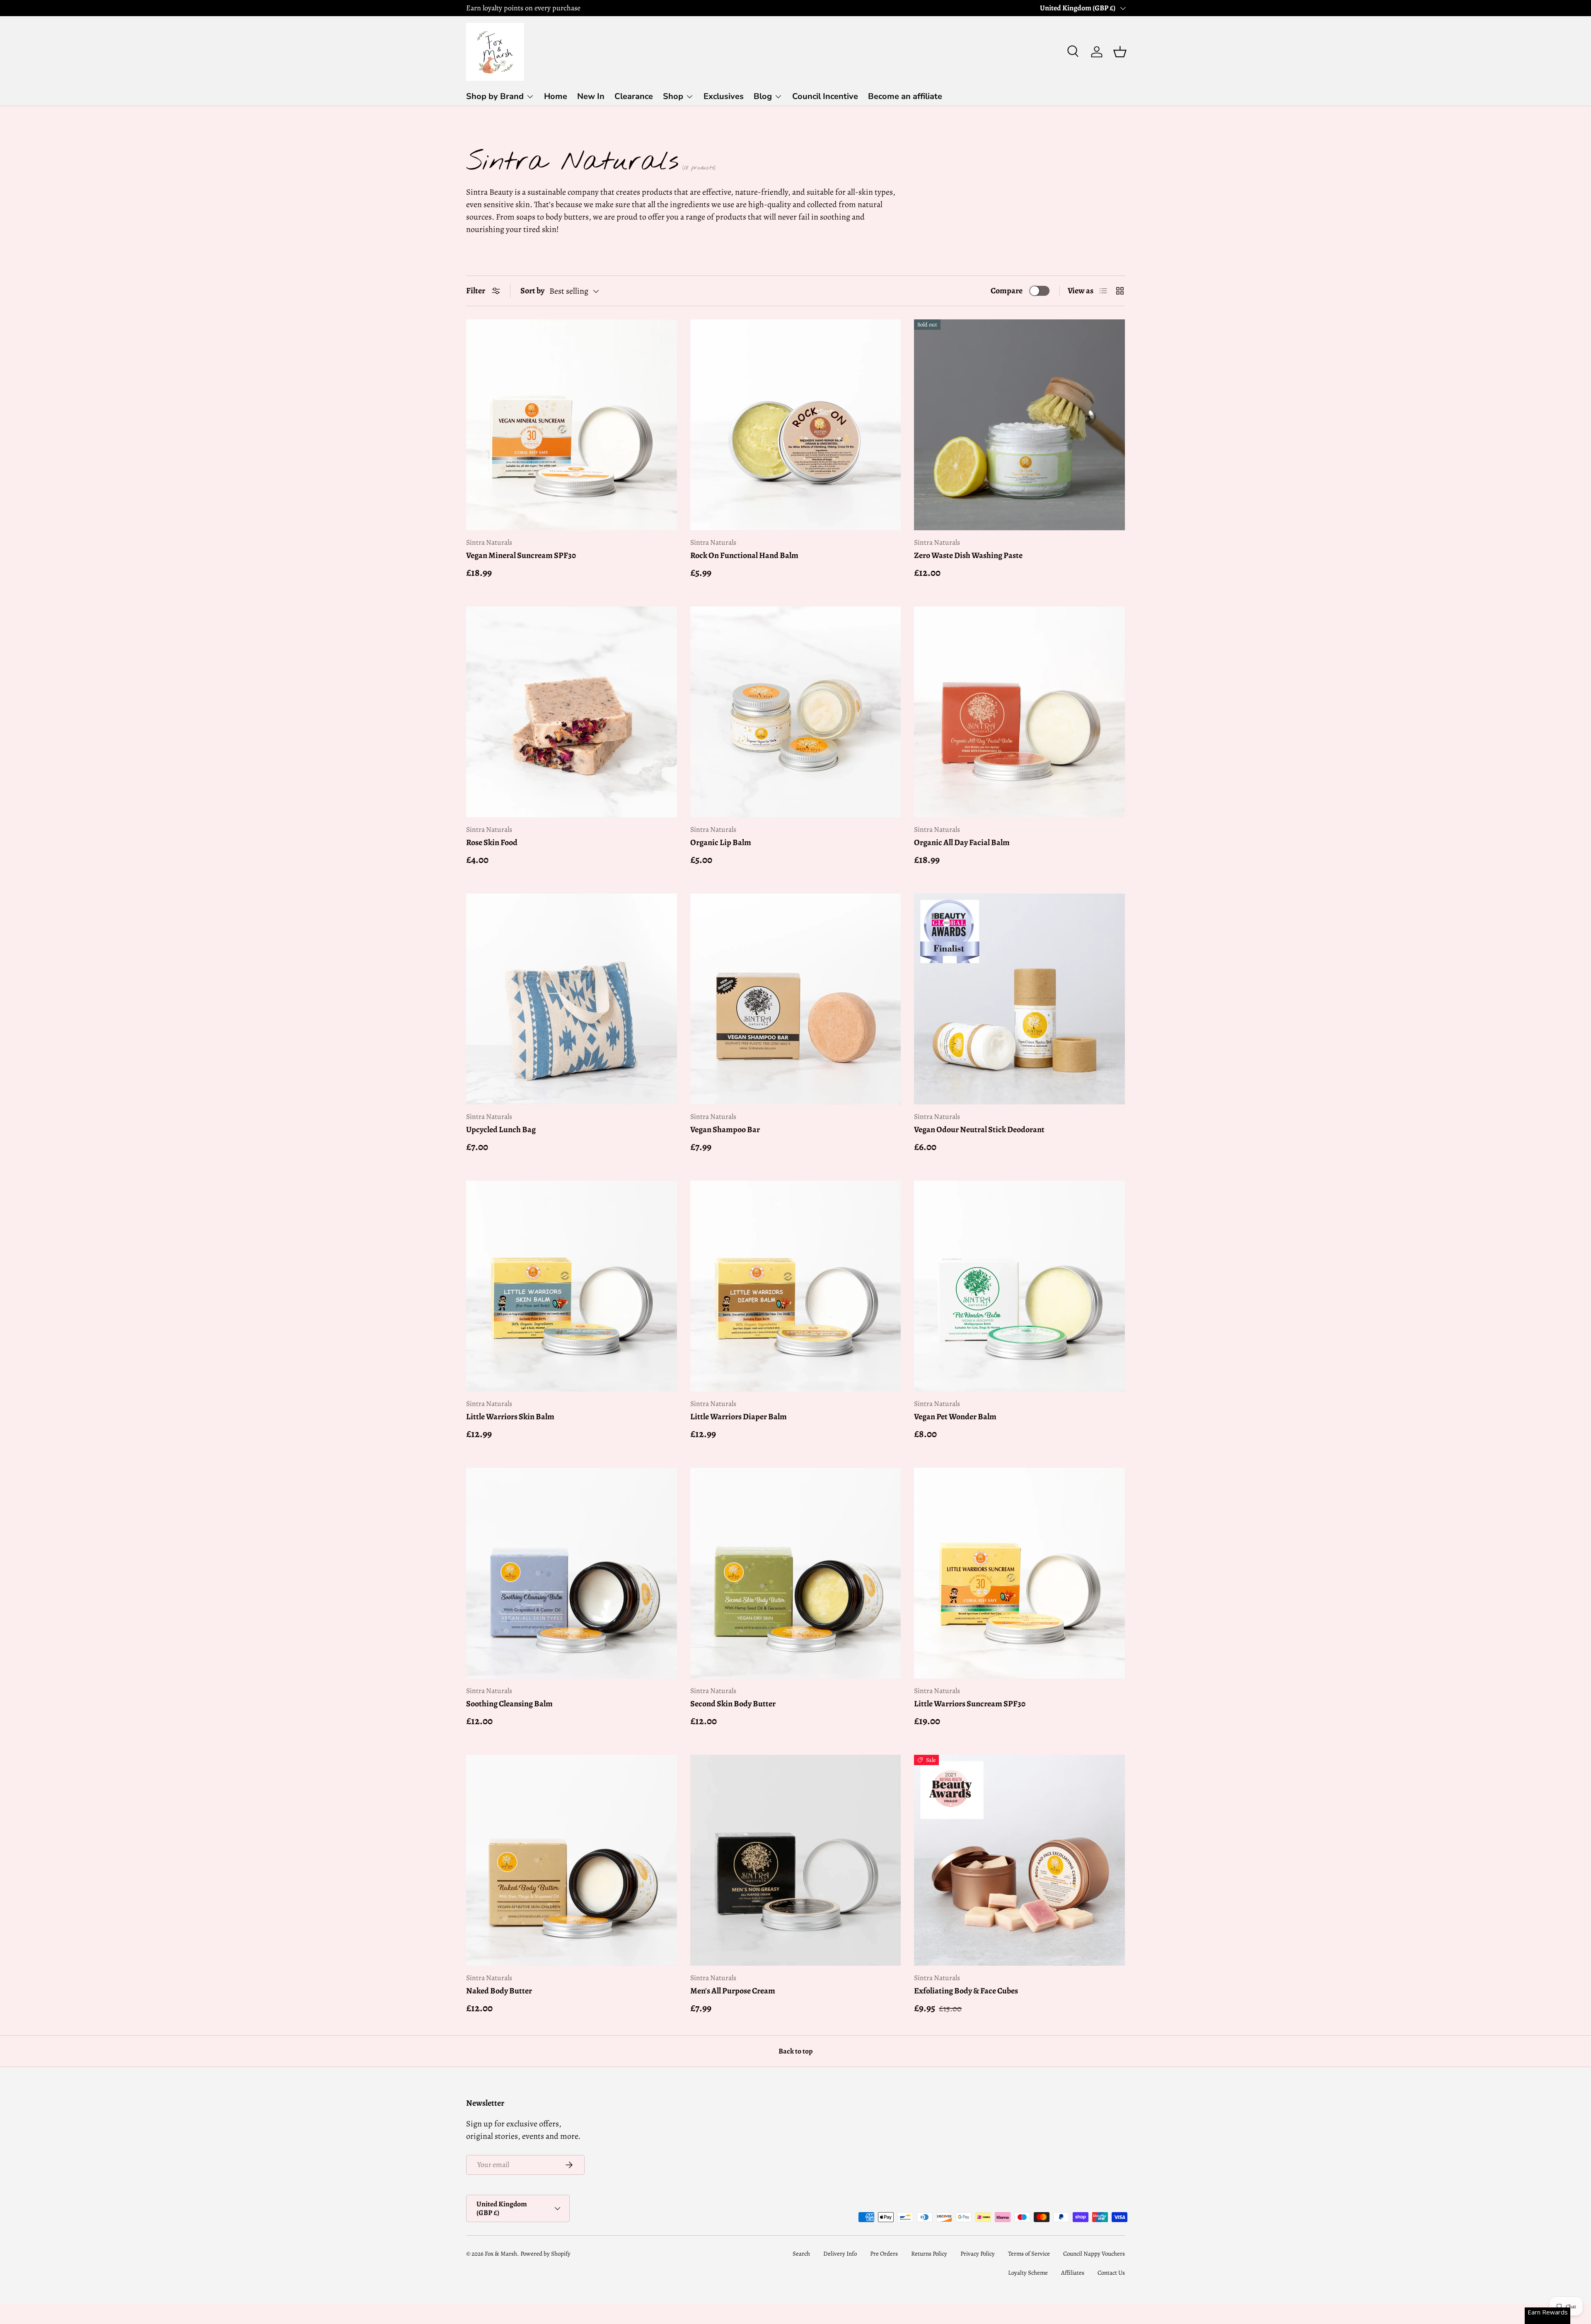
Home (556, 96)
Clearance (634, 96)
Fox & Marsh (501, 2254)
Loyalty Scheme (1028, 2273)
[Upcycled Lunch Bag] (572, 999)
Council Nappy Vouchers (1094, 2254)
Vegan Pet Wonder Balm (955, 1417)
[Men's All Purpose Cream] (796, 1860)
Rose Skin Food (492, 842)
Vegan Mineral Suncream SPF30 (521, 555)
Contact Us (1111, 2273)
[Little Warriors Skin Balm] (572, 1286)
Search (801, 2254)
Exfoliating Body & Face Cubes (966, 1991)
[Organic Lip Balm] (796, 712)
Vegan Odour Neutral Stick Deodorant (979, 1129)
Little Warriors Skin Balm (510, 1417)
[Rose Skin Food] (572, 712)
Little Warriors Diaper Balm (739, 1417)
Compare (1007, 291)
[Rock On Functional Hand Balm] (796, 425)
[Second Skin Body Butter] (796, 1573)
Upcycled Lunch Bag (501, 1129)
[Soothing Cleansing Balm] (572, 1573)
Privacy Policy (978, 2254)
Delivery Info (840, 2254)
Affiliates (1073, 2273)
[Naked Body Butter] (572, 1860)
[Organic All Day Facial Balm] (1019, 712)
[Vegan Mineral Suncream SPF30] (572, 425)
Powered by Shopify (545, 2254)
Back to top (795, 2051)
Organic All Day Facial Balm (962, 842)
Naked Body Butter (499, 1991)
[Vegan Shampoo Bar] (796, 999)
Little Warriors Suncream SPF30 (970, 1704)
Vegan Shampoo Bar (725, 1129)
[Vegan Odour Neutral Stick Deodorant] (1019, 999)
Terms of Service (1029, 2254)
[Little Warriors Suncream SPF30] (1019, 1573)
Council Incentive (825, 96)
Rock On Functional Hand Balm (744, 555)
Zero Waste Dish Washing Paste (968, 555)
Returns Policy (929, 2254)
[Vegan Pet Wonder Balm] (1019, 1286)
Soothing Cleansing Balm (509, 1704)
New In (591, 96)
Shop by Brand (495, 96)
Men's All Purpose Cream (733, 1991)
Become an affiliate (905, 96)
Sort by (532, 291)
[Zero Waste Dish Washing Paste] (1019, 425)
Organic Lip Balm (721, 842)
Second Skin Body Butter (733, 1704)
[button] (1120, 52)
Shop (673, 96)
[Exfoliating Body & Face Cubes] (1019, 1860)
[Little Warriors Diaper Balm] (796, 1286)
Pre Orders (884, 2254)
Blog (763, 96)
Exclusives (724, 96)
